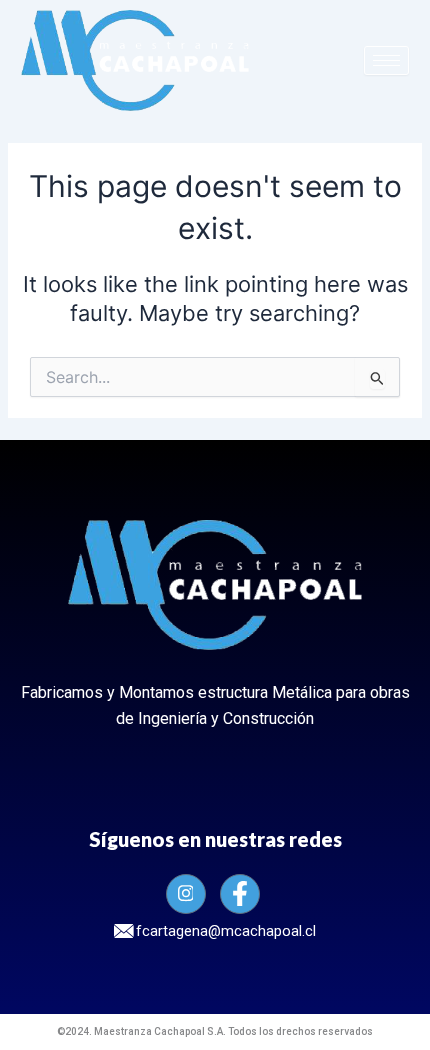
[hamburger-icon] (386, 60)
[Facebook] (240, 894)
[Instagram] (186, 894)
